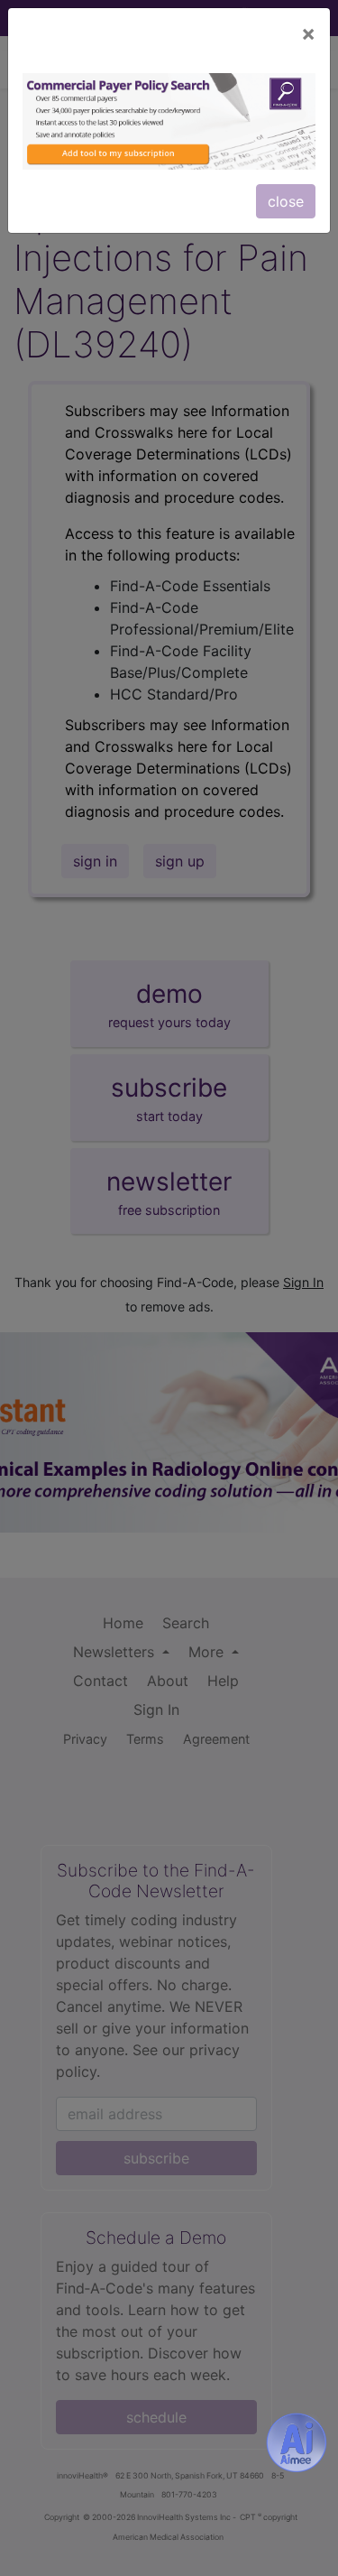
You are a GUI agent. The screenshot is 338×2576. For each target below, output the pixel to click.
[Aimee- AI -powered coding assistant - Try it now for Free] (297, 2442)
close (286, 201)
